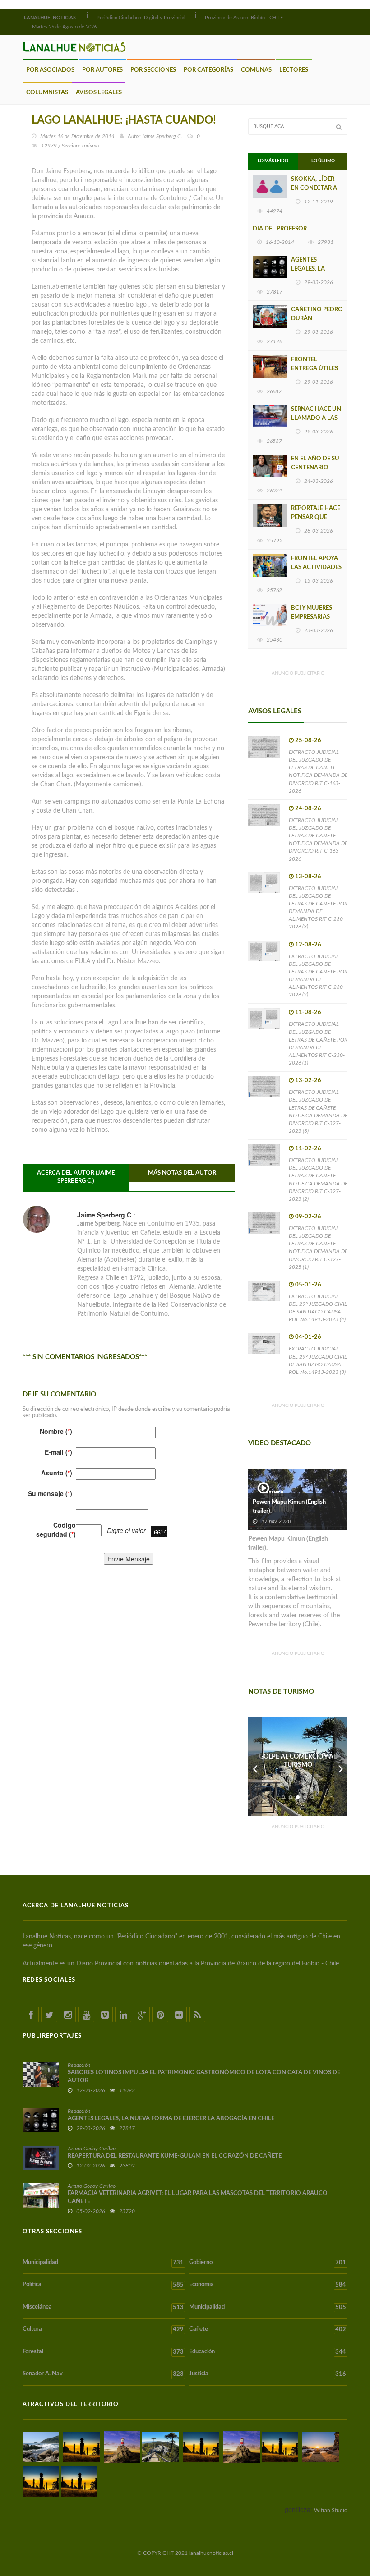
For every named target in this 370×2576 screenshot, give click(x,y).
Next (341, 1766)
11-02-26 (308, 1149)
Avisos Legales (99, 93)
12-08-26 (308, 945)
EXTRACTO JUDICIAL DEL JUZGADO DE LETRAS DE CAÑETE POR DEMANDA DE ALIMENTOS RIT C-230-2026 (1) (318, 1043)
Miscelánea (103, 2307)
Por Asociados (50, 70)
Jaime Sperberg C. (162, 136)
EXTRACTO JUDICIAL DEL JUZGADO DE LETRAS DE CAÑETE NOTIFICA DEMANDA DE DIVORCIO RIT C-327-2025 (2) (318, 1180)
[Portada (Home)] (86, 17)
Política (103, 2285)
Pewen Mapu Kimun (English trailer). (289, 1507)
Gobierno (268, 2263)
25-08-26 (308, 741)
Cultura (103, 2329)
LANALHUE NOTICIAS (51, 18)
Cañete (268, 2329)
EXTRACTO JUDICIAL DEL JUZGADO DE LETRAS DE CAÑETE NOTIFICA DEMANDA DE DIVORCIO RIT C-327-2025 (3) (318, 1111)
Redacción (79, 2065)
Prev (255, 1766)
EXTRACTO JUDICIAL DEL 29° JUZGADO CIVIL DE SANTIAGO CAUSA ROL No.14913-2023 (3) (318, 1360)
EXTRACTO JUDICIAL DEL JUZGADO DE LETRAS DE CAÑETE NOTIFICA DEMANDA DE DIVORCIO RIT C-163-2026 (318, 771)
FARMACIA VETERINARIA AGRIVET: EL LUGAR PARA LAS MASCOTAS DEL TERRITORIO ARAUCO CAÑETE (198, 2197)
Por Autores (102, 70)
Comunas (256, 70)
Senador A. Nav (103, 2374)
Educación (268, 2352)
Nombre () (56, 1431)
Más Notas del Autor (182, 1173)
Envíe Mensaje (129, 1559)
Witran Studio (331, 2510)
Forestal (103, 2352)
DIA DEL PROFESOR (280, 229)
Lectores (294, 70)
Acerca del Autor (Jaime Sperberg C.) (76, 1177)
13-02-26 (308, 1081)
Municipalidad (103, 2263)
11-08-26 (308, 1012)
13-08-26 (308, 877)
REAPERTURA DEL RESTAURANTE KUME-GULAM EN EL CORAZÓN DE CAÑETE (175, 2156)
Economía (268, 2285)
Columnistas (47, 93)
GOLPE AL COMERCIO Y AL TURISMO (298, 1761)
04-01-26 (308, 1337)
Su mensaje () (50, 1493)
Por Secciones (153, 70)
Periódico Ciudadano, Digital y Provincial (141, 18)
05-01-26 (308, 1285)
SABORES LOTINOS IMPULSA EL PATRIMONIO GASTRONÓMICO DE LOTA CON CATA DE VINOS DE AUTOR (204, 2077)
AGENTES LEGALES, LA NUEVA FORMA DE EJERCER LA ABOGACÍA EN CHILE (171, 2119)
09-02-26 (308, 1217)
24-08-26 (308, 809)
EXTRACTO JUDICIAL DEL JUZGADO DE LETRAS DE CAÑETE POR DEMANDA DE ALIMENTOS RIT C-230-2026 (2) (318, 976)
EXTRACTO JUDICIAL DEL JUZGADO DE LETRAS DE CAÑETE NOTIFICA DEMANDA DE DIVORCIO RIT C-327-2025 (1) (318, 1248)
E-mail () (58, 1452)
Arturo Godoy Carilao (92, 2149)
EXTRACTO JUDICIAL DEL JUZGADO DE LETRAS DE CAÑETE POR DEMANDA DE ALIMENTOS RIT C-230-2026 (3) (318, 908)
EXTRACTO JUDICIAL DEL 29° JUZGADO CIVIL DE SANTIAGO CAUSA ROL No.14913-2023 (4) (318, 1308)
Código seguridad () (56, 1529)
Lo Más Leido (273, 161)
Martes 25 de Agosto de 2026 (64, 27)
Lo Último (323, 161)
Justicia (268, 2374)
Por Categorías (208, 70)
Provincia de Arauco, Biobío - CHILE (244, 18)
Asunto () (57, 1473)
